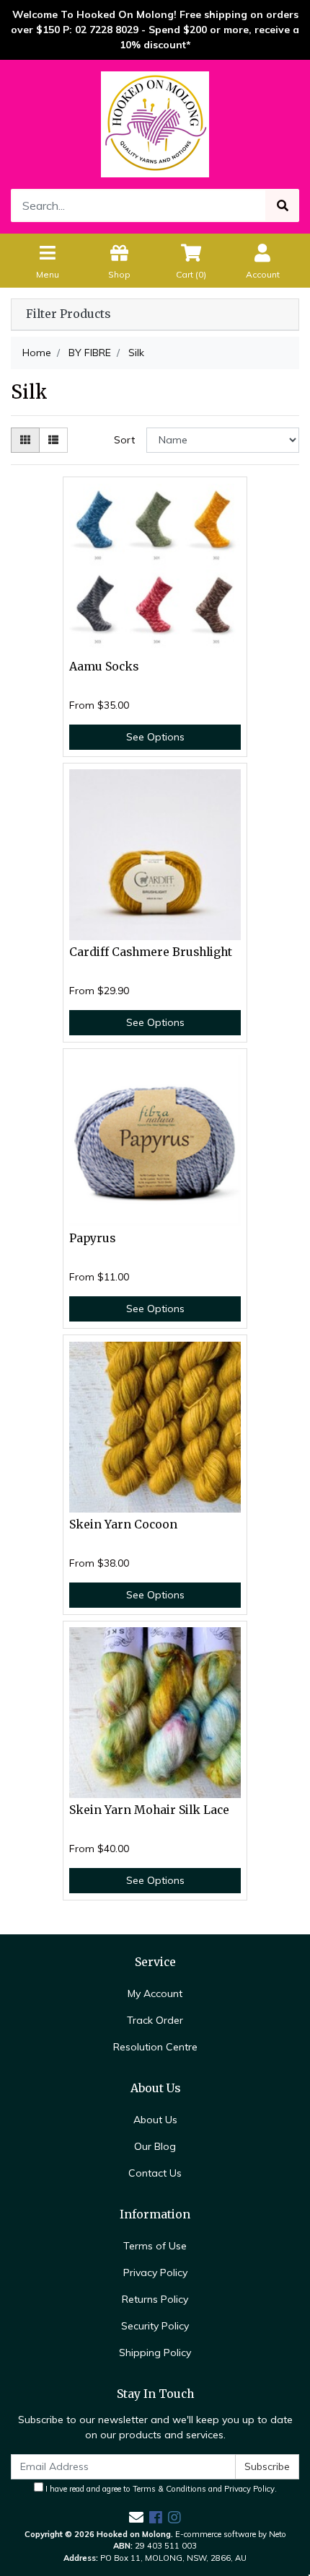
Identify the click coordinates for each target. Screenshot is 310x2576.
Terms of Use (155, 2246)
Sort (124, 440)
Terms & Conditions (169, 2489)
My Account (155, 1993)
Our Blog (155, 2146)
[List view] (53, 440)
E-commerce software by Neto (231, 2534)
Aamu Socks (104, 667)
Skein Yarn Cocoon (123, 1524)
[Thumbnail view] (25, 440)
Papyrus (92, 1238)
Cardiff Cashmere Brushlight (151, 952)
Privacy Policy (155, 2272)
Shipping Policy (155, 2353)
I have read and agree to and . (160, 2489)
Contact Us (155, 2173)
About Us (155, 2120)
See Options (155, 737)
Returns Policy (155, 2299)
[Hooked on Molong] (155, 123)
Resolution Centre (155, 2047)
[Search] (283, 205)
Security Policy (155, 2326)
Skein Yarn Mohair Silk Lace (149, 1810)
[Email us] (136, 2517)
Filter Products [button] (68, 314)
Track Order (155, 2020)
